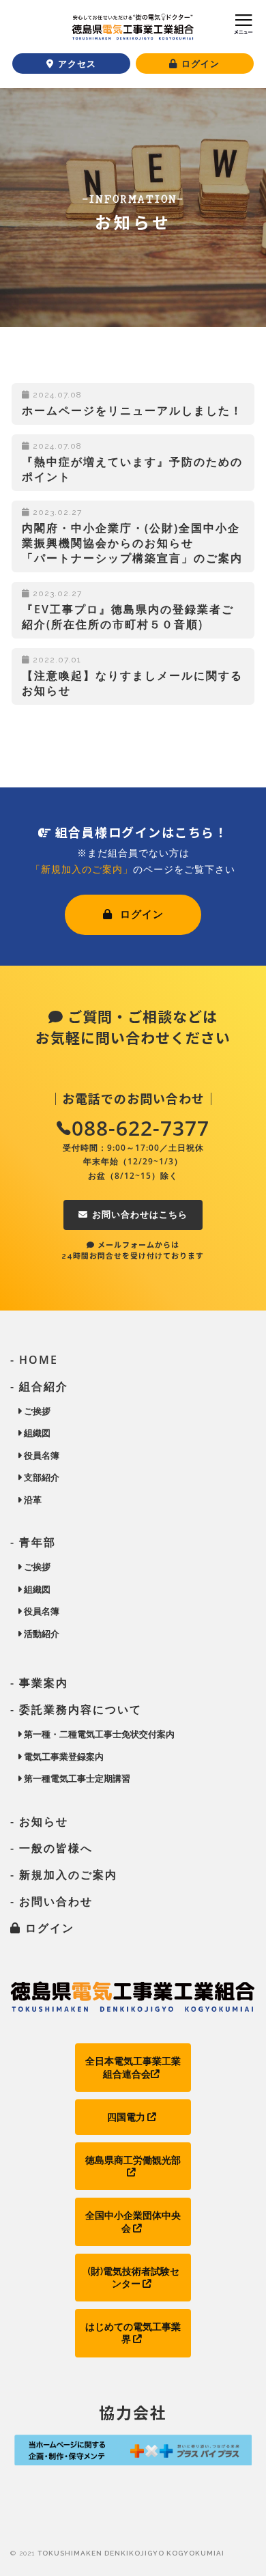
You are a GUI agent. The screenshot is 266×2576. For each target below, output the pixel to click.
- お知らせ (39, 1821)
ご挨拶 (36, 1411)
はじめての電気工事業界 (133, 2333)
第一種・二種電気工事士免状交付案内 (98, 1734)
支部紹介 (41, 1477)
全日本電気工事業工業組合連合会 (133, 2067)
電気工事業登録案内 (63, 1756)
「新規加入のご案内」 (82, 869)
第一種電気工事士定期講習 (76, 1778)
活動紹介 (41, 1634)
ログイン (140, 914)
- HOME (34, 1360)
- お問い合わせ (51, 1901)
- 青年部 (33, 1542)
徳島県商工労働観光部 (133, 2160)
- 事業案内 (39, 1683)
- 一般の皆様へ (51, 1848)
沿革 (32, 1500)
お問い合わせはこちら (140, 1215)
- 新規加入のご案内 (64, 1875)
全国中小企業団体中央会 (133, 2222)
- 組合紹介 (39, 1386)
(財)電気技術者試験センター (133, 2278)
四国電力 (127, 2117)
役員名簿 (41, 1455)
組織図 (36, 1433)
